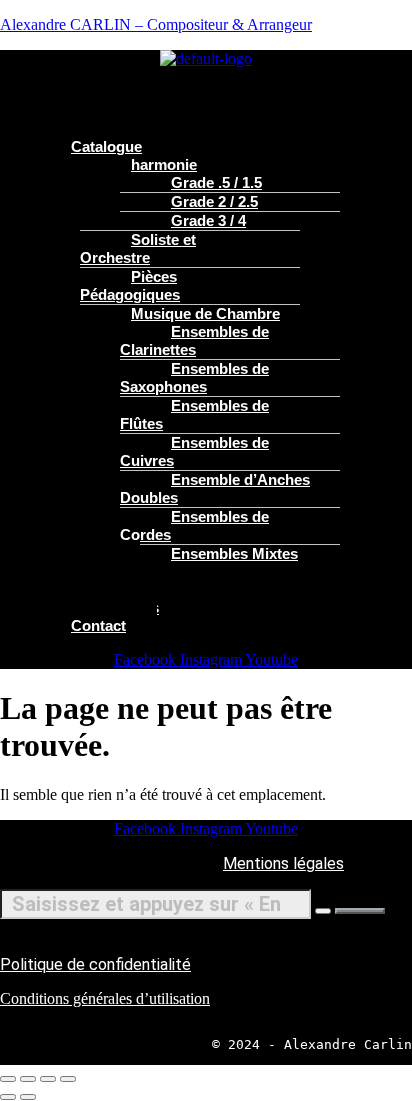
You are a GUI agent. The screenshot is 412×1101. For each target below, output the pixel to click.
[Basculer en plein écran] (28, 1079)
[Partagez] (48, 1079)
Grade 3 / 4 (208, 220)
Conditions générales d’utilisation (105, 998)
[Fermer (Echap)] (68, 1079)
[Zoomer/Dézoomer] (8, 1079)
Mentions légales (283, 863)
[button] (206, 77)
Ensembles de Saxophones (194, 377)
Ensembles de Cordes (194, 525)
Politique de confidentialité (95, 964)
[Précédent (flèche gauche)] (8, 1097)
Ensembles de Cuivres (194, 451)
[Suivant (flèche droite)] (28, 1097)
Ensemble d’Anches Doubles (215, 488)
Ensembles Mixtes (234, 553)
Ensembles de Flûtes (194, 414)
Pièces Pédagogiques (130, 285)
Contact (98, 625)
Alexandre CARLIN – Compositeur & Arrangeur (156, 24)
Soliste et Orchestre (138, 248)
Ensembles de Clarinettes (194, 340)
